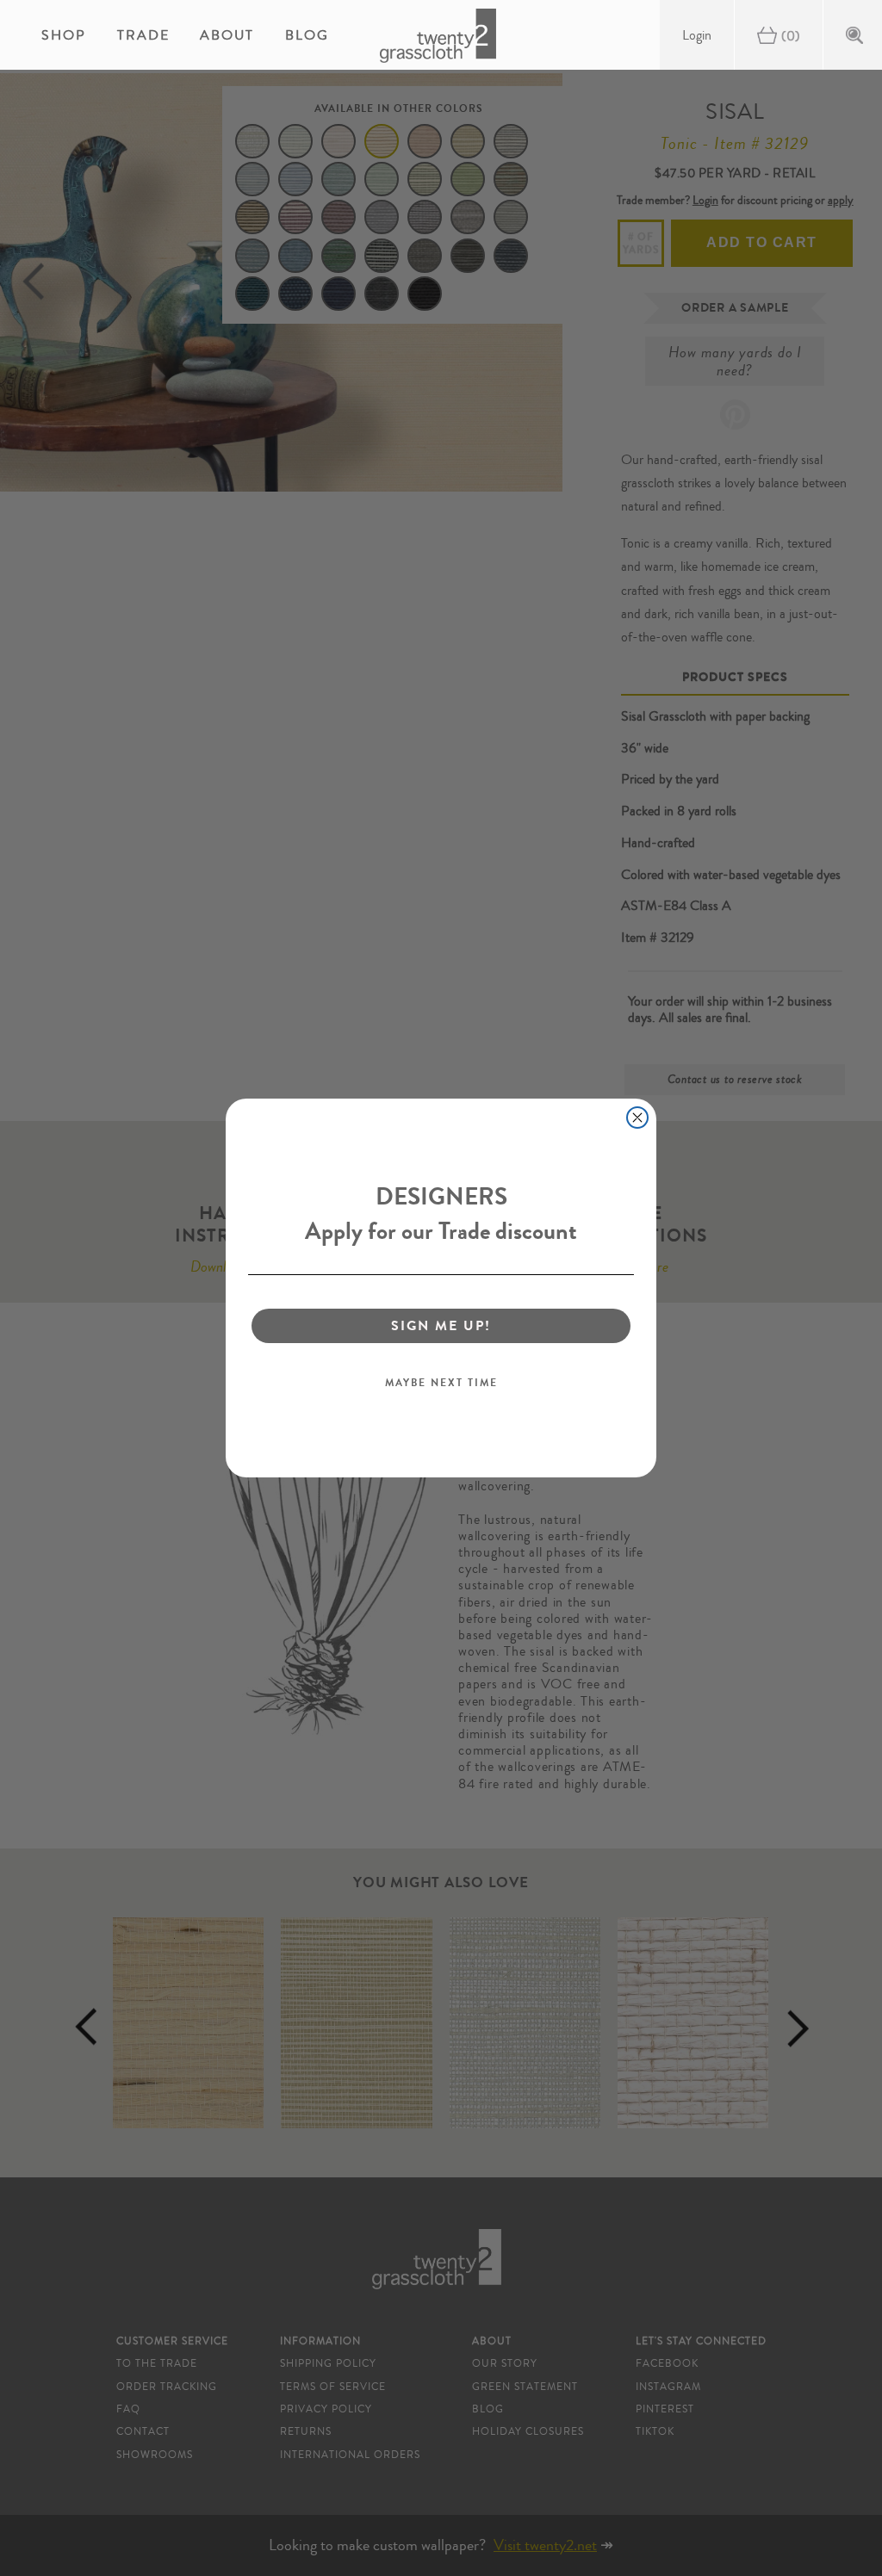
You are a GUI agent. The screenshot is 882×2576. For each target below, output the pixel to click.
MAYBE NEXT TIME (441, 1383)
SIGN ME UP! (441, 1325)
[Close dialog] (637, 1118)
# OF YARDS (641, 243)
